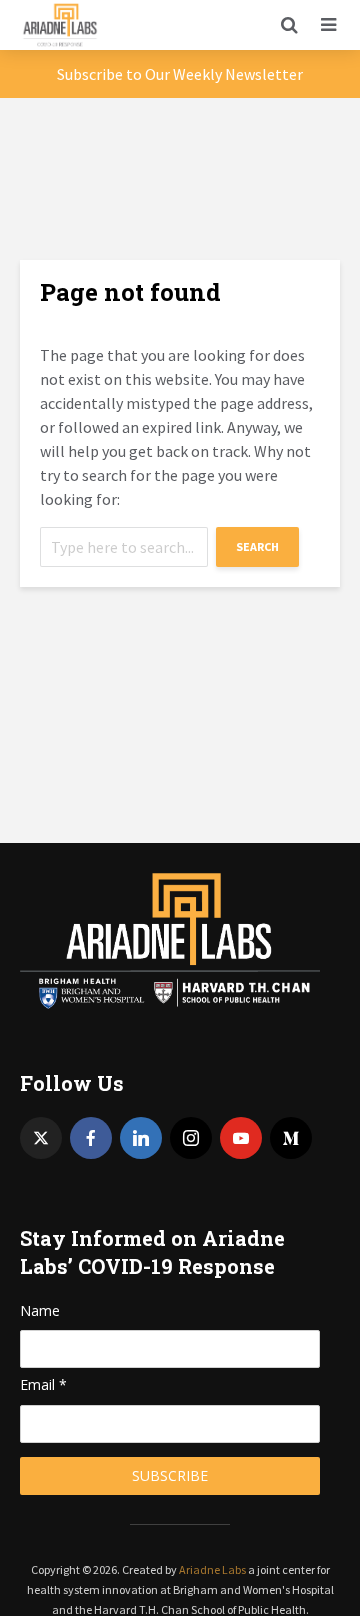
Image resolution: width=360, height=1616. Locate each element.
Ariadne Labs (212, 1569)
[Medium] (291, 1138)
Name (40, 1310)
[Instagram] (191, 1138)
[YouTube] (241, 1138)
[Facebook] (91, 1138)
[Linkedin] (141, 1138)
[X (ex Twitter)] (41, 1138)
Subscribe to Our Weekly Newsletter (180, 74)
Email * (43, 1384)
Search (257, 546)
